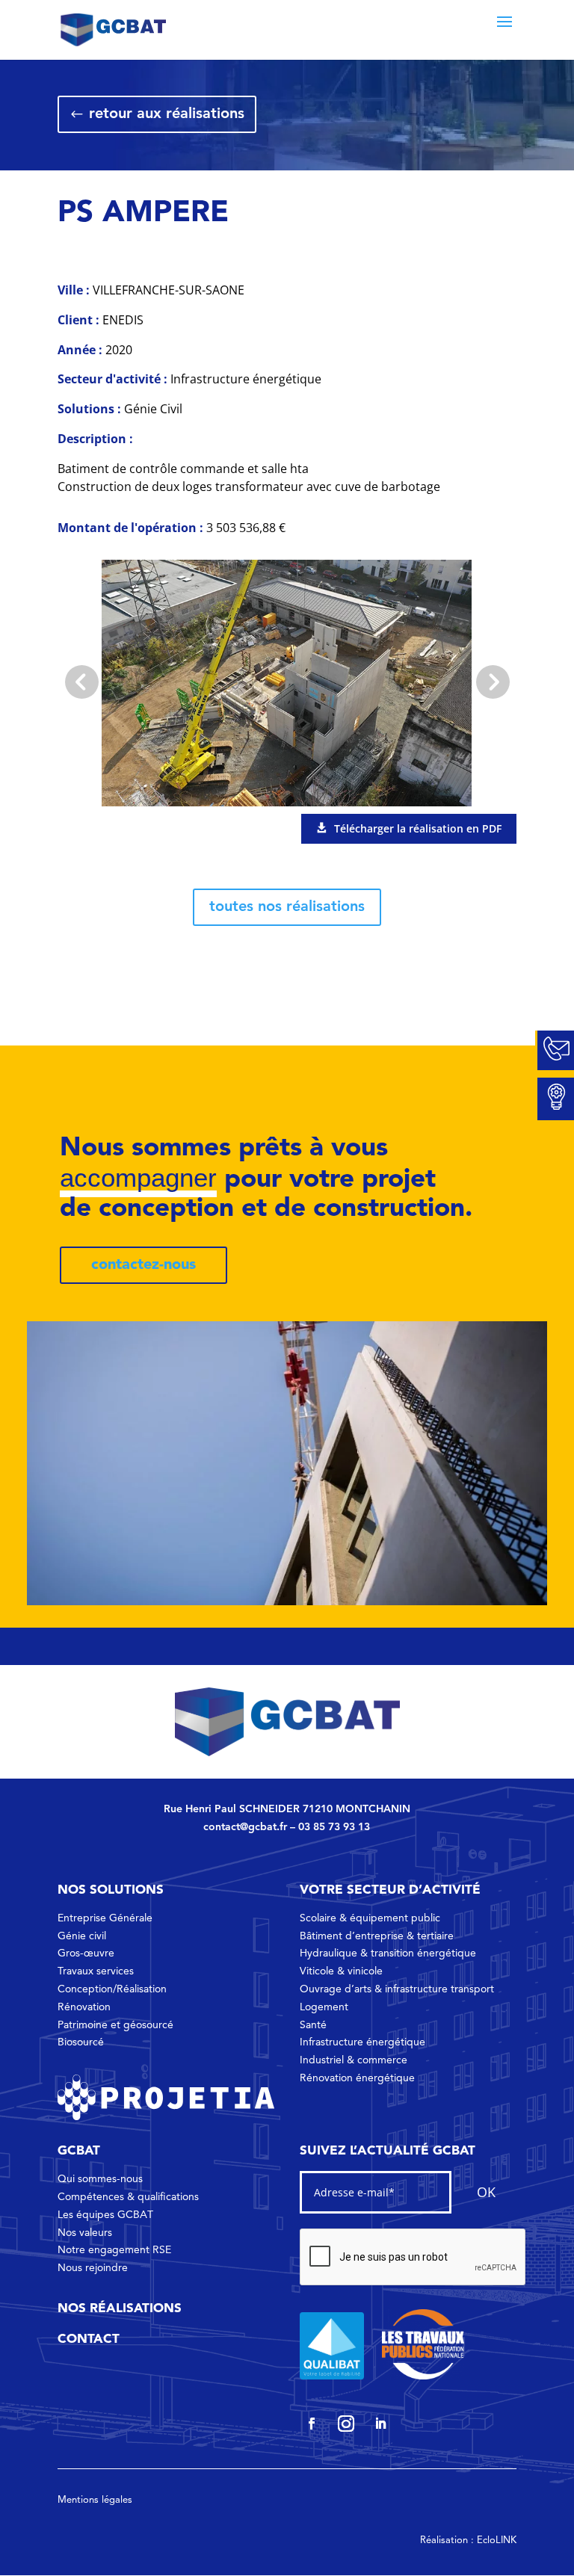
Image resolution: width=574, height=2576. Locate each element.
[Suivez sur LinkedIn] (380, 2424)
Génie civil (82, 1936)
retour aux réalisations (167, 114)
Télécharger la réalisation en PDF (418, 828)
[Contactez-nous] (555, 1051)
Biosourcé (81, 2042)
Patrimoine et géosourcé (115, 2025)
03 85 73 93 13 (334, 1827)
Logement (324, 2007)
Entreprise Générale (105, 1918)
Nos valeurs (85, 2233)
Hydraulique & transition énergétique (388, 1953)
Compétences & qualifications (128, 2197)
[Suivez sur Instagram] (346, 2424)
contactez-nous (143, 1265)
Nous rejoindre (93, 2268)
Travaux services (96, 1971)
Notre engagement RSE (114, 2250)
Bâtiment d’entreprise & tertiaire (377, 1936)
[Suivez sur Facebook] (312, 2424)
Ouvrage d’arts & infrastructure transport (397, 1989)
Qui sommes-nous (100, 2179)
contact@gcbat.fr (245, 1827)
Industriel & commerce (354, 2060)
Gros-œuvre (86, 1953)
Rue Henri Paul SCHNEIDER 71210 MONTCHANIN (287, 1809)
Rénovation (84, 2007)
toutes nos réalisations (287, 907)
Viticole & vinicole (341, 1971)
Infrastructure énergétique (362, 2042)
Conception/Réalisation (112, 1989)
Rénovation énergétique (357, 2078)
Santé (313, 2025)
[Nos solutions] (555, 1099)
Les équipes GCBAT (105, 2215)
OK (486, 2192)
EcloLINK (497, 2541)
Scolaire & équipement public (370, 1918)
